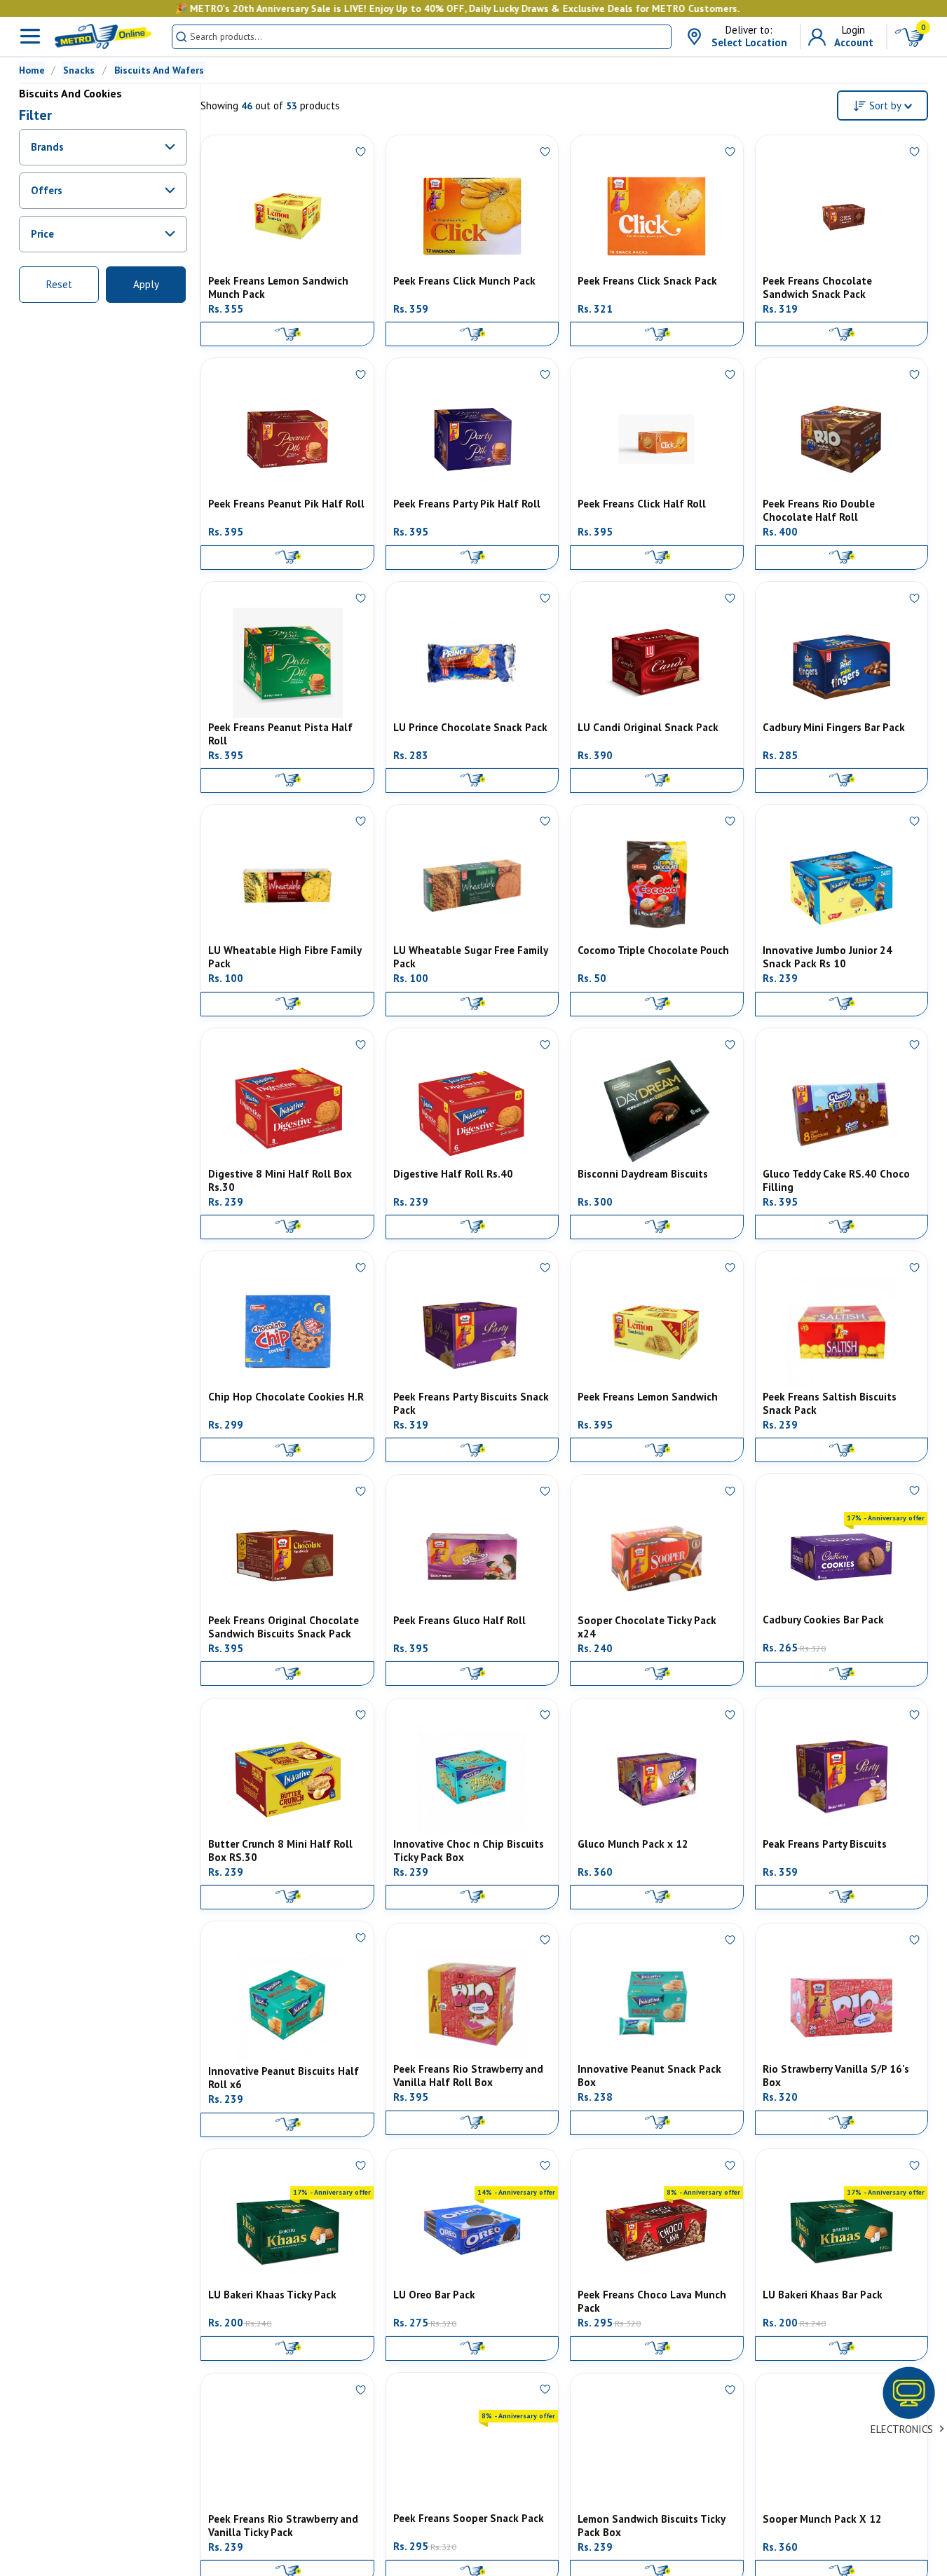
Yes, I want (242, 94)
